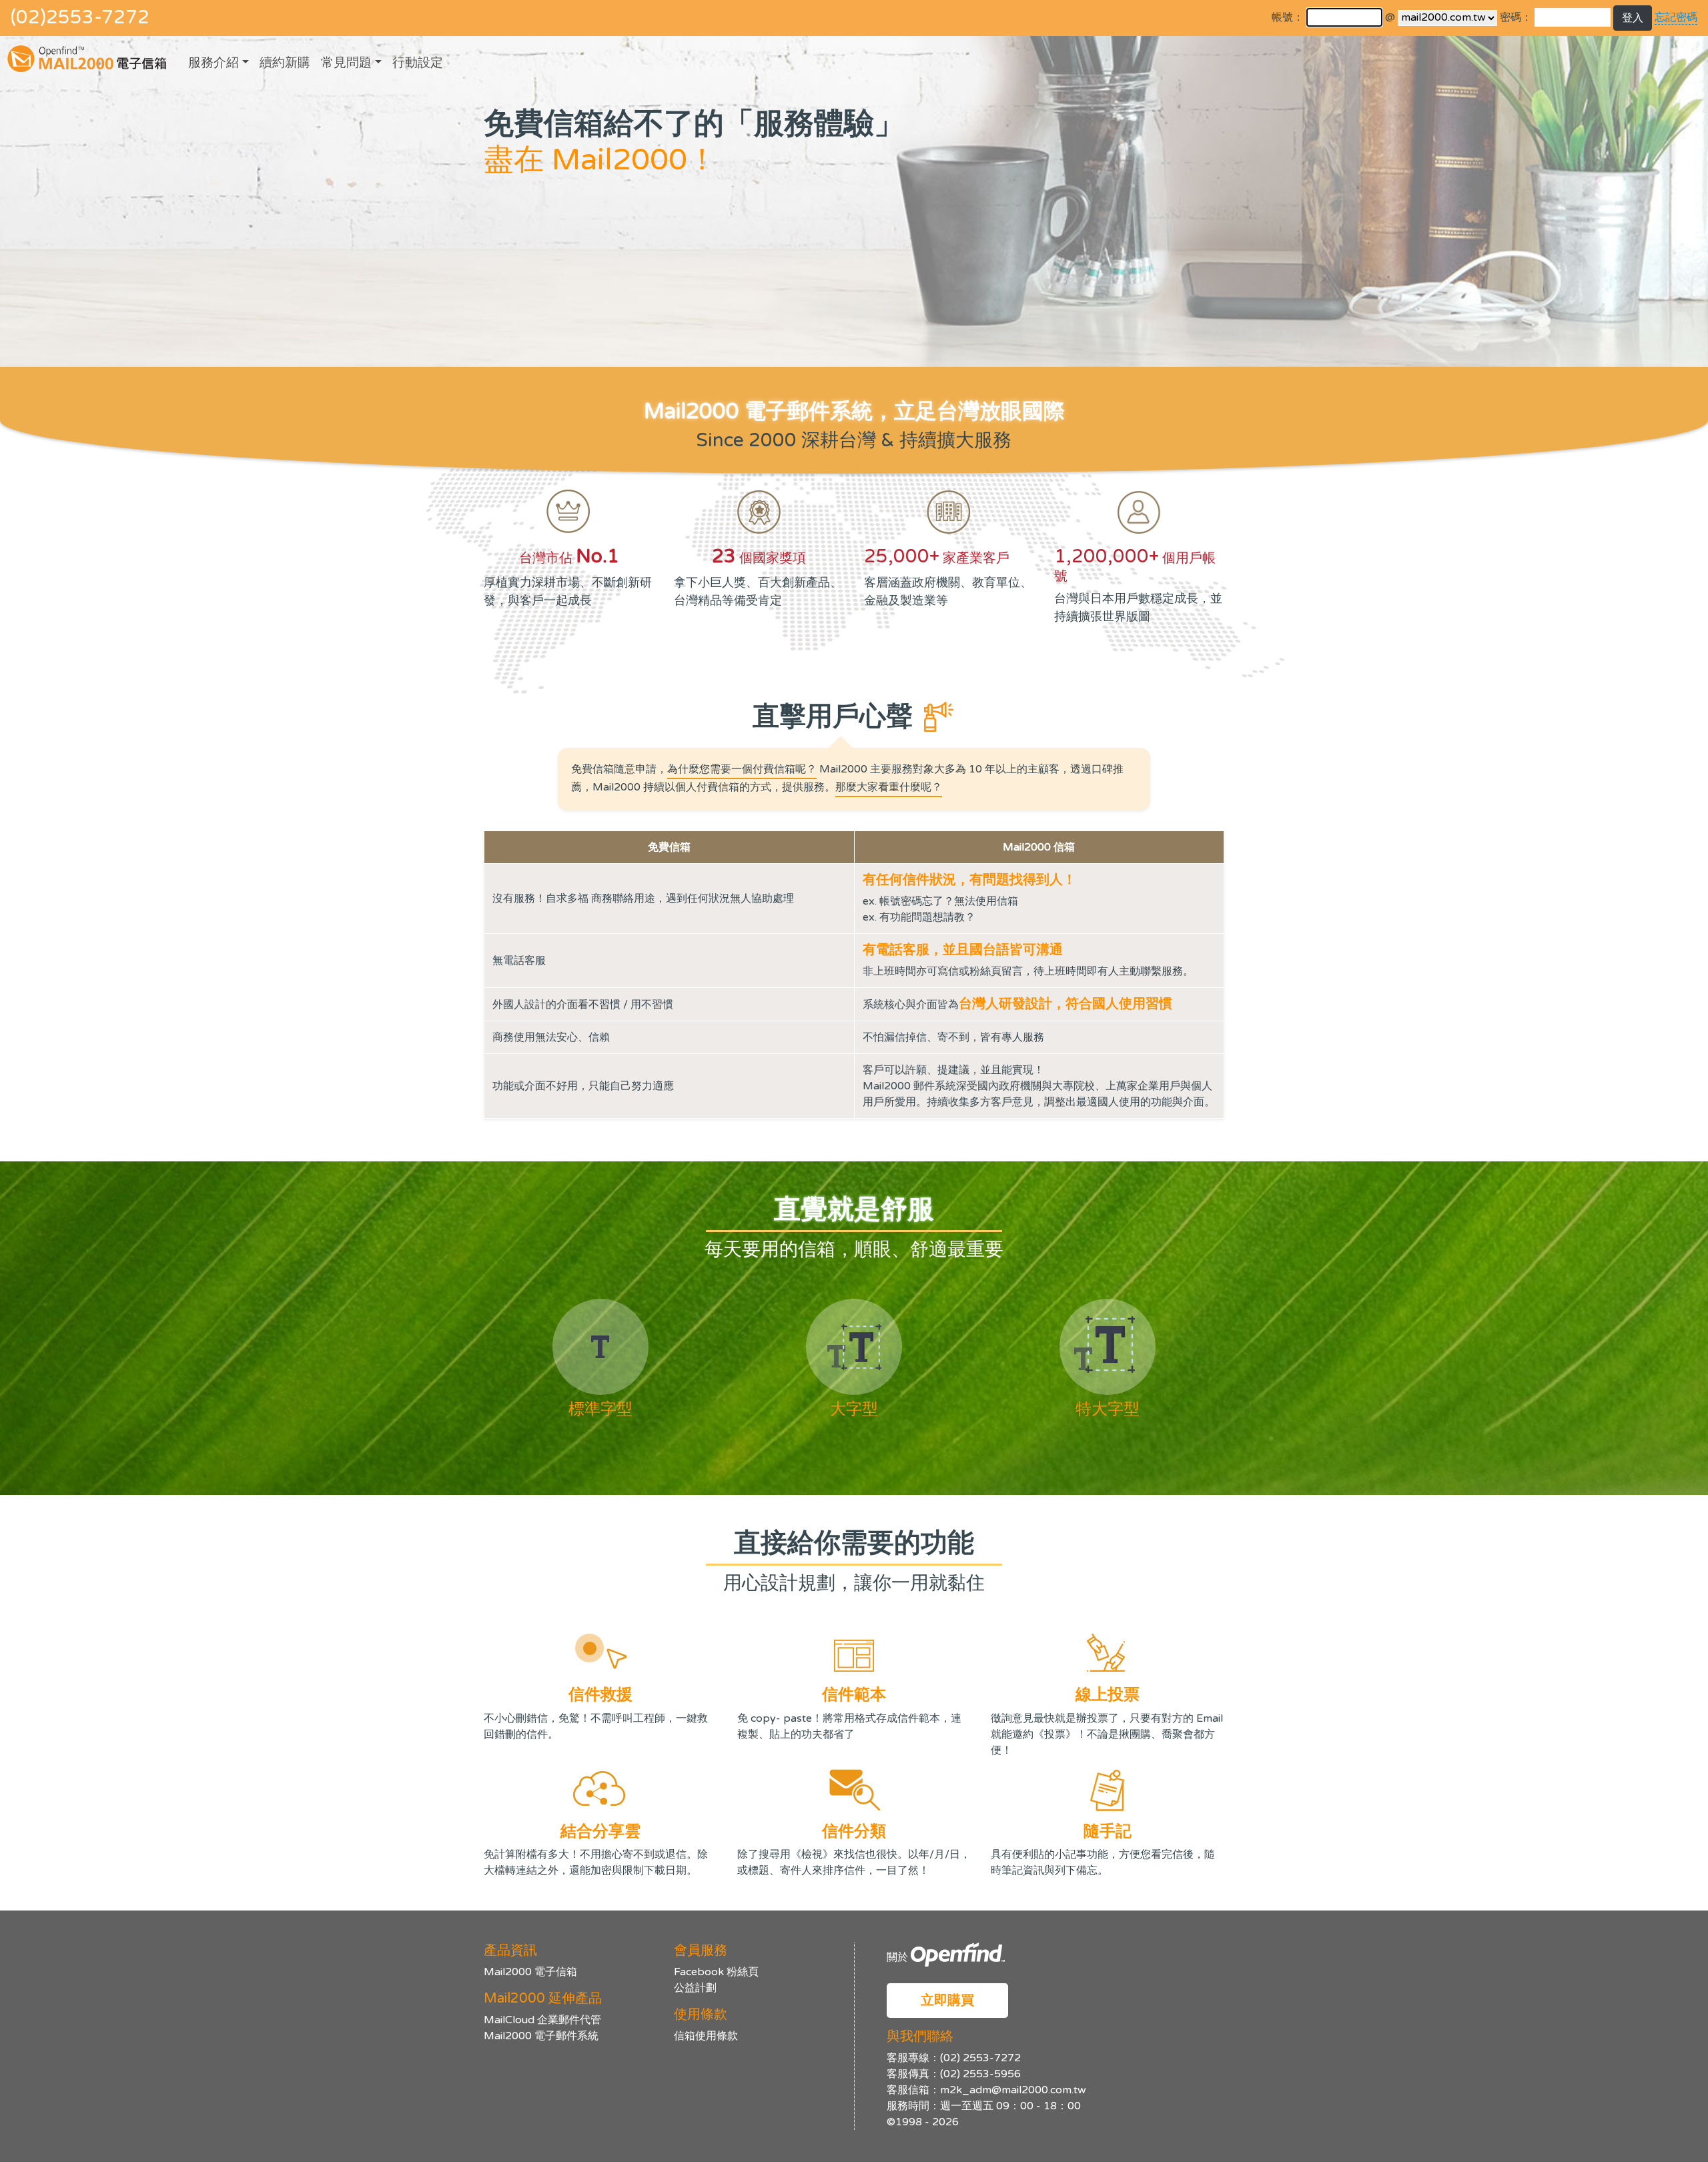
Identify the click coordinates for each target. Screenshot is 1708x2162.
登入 (1633, 18)
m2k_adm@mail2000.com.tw (1013, 2090)
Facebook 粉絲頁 (716, 1972)
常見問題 (346, 62)
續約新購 (285, 62)
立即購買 (947, 2001)
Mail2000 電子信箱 (530, 1972)
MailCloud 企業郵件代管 (542, 2020)
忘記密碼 (1676, 17)
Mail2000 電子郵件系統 (541, 2036)
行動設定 (418, 62)
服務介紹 (213, 62)
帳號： (1288, 17)
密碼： (1516, 17)
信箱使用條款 (706, 2036)
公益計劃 (695, 1988)
